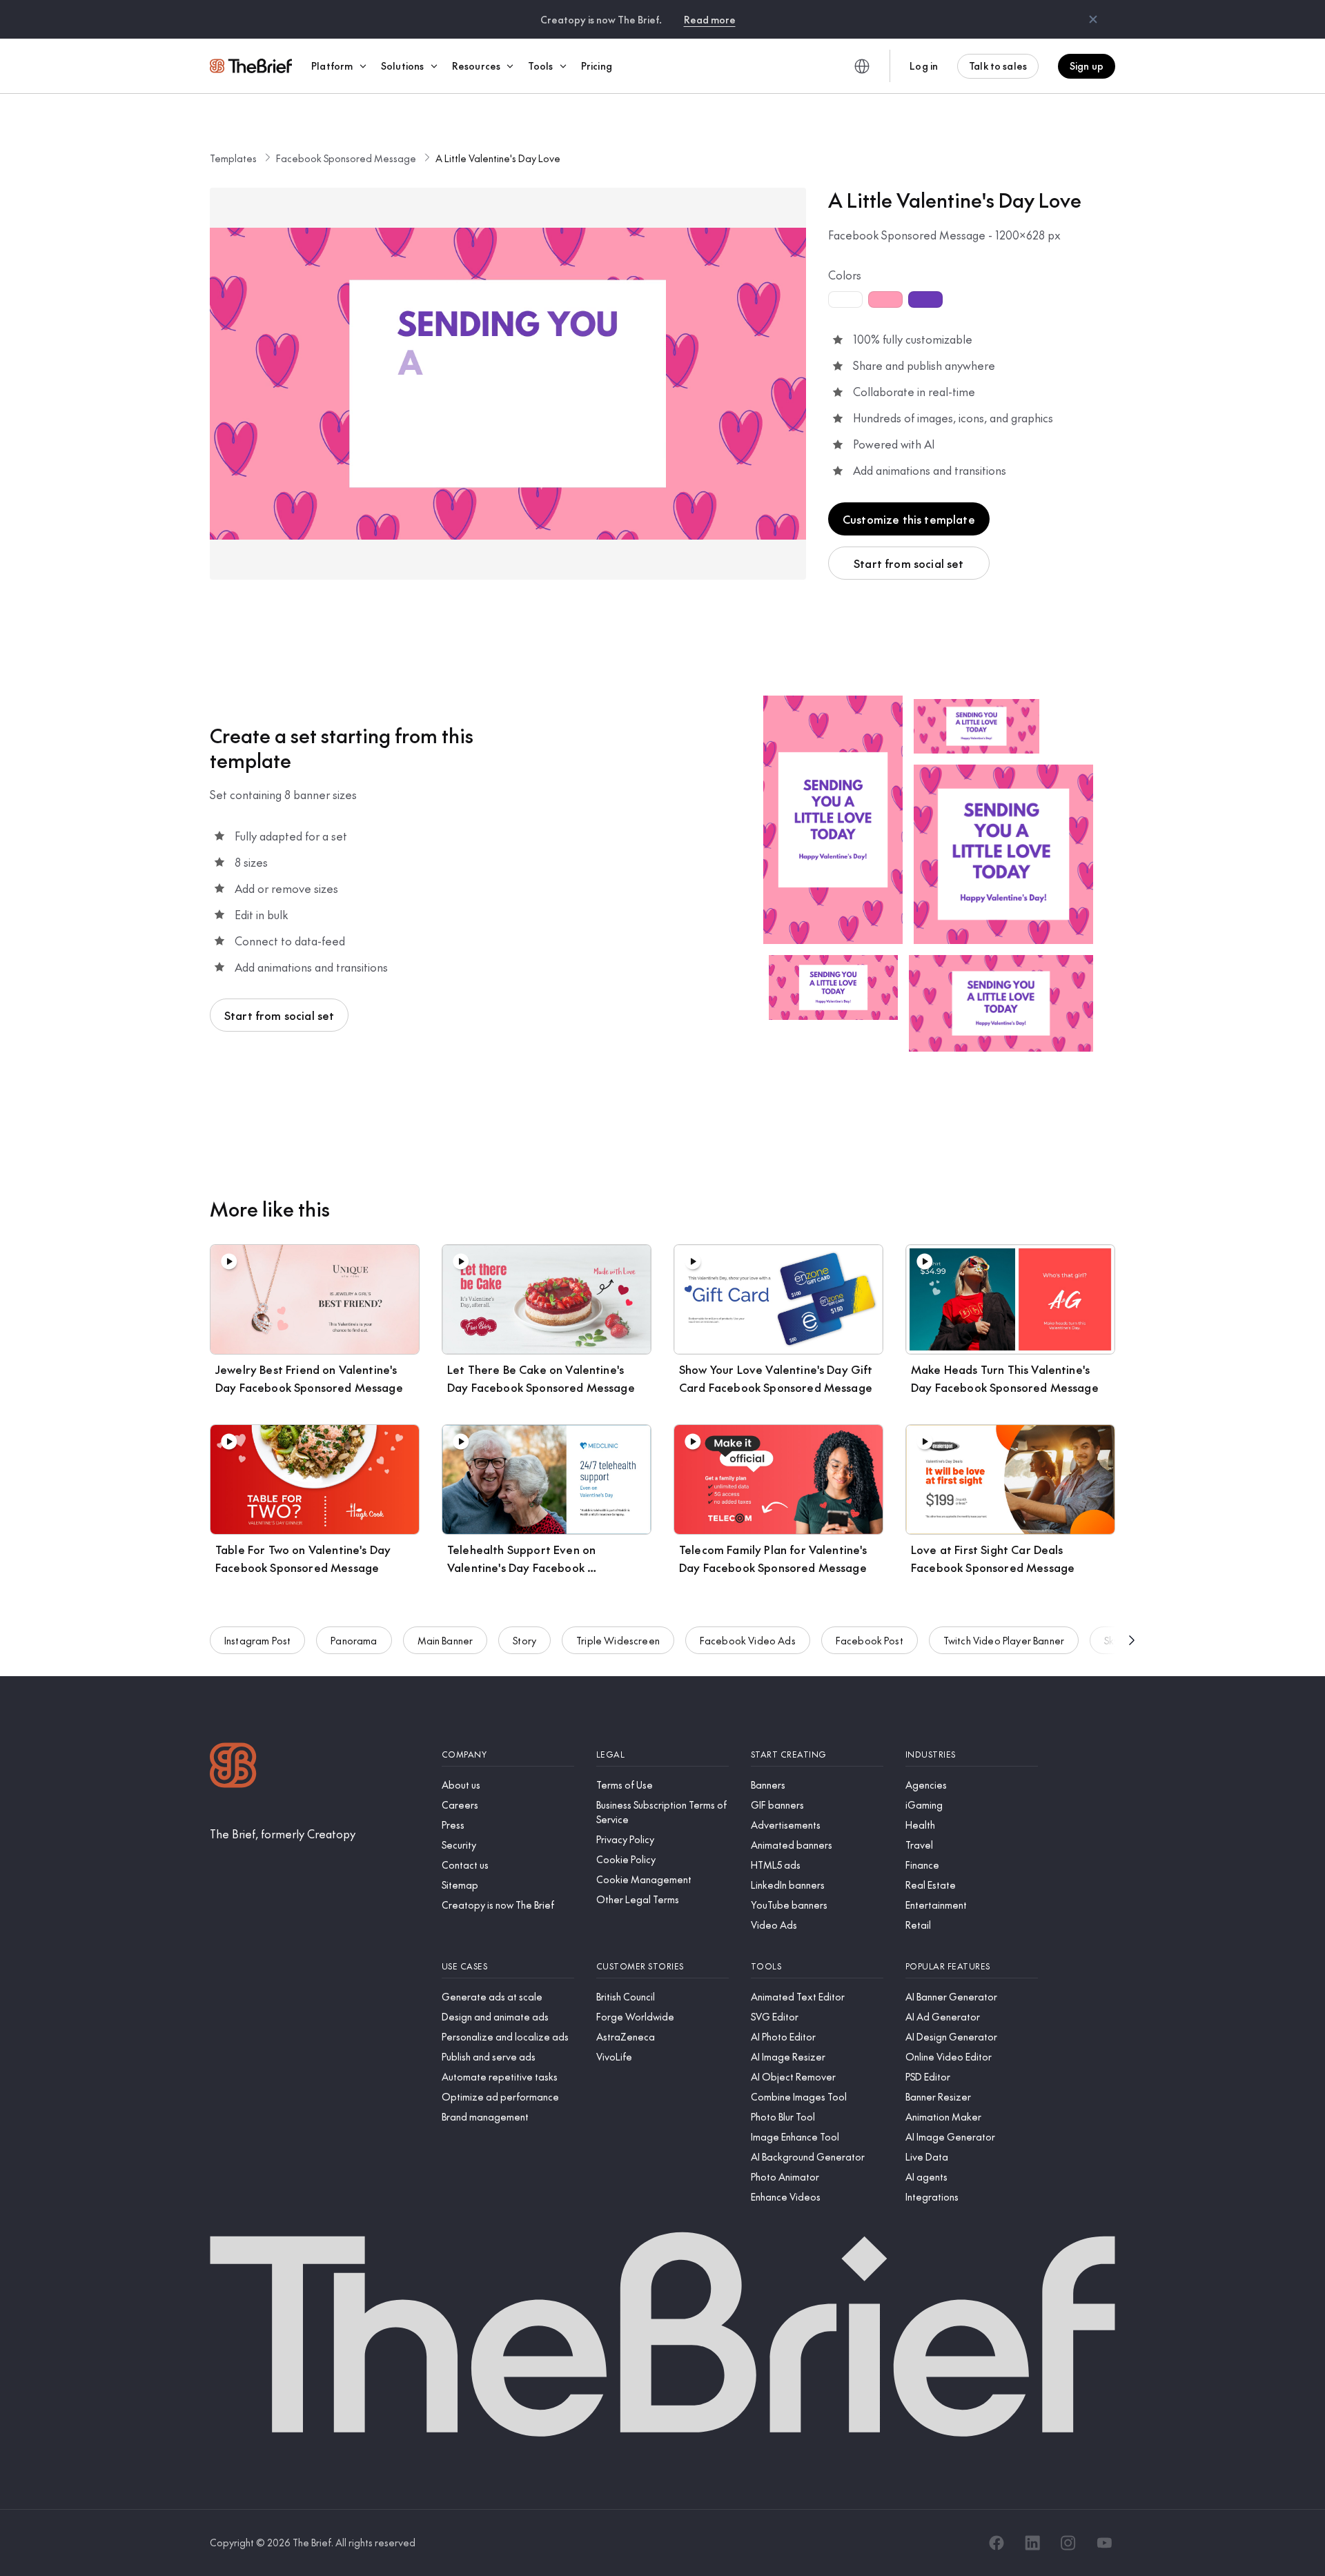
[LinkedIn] (1032, 2543)
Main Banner (445, 1640)
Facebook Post (870, 1640)
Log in (924, 66)
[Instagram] (1068, 2543)
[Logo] (233, 1767)
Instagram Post (257, 1640)
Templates (233, 158)
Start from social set (909, 563)
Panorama (354, 1640)
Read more (710, 19)
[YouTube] (1104, 2543)
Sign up (1087, 66)
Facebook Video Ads (748, 1640)
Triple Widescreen (618, 1640)
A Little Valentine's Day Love (498, 158)
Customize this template (909, 519)
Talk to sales (998, 66)
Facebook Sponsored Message (346, 158)
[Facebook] (997, 2543)
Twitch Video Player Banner (1004, 1640)
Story (524, 1640)
